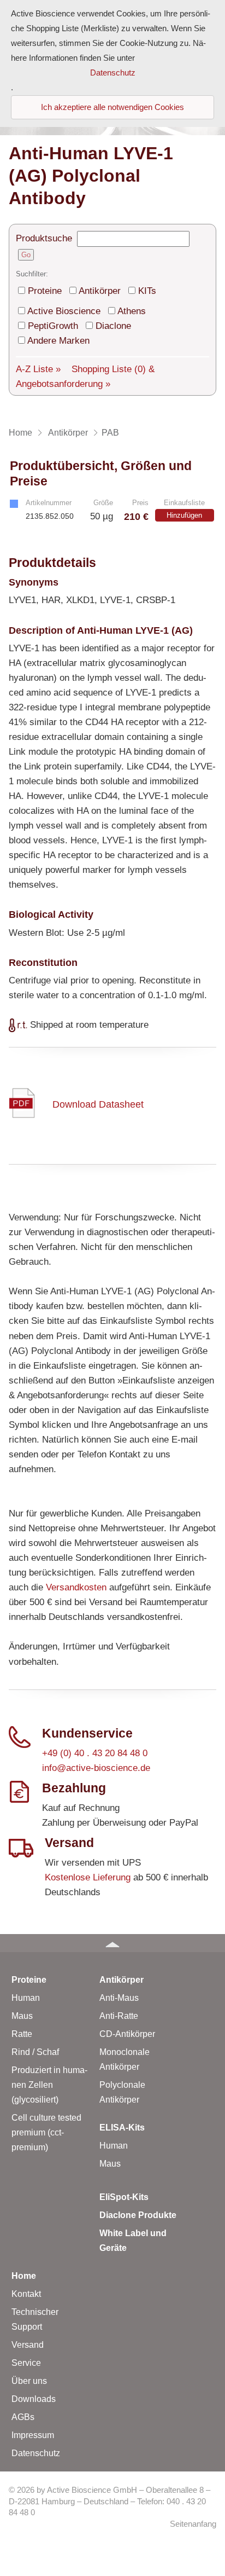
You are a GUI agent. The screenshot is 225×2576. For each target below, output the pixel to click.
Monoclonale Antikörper (125, 2059)
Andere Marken (58, 341)
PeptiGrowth (53, 326)
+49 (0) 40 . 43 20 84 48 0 (95, 1753)
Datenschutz (36, 2453)
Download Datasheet (98, 1104)
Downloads (34, 2399)
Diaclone (113, 326)
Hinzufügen (184, 515)
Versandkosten (76, 1587)
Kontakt (26, 2294)
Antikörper (100, 291)
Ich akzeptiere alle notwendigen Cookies (112, 107)
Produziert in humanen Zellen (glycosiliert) (49, 2085)
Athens (132, 311)
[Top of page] (112, 1943)
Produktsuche (44, 238)
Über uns (29, 2381)
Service (26, 2363)
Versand (28, 2345)
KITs (147, 291)
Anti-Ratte (119, 2016)
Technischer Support (35, 2319)
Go (26, 255)
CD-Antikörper (127, 2034)
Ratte (22, 2034)
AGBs (23, 2417)
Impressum (33, 2435)
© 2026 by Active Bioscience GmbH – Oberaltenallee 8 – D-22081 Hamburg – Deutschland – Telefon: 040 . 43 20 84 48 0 (109, 2501)
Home (24, 2276)
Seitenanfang (193, 2524)
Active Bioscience (64, 311)
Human (26, 1998)
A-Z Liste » (38, 369)
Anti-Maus (119, 1998)
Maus (22, 2016)
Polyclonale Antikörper (122, 2092)
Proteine (45, 291)
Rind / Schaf (35, 2052)
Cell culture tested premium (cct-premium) (46, 2132)
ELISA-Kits (122, 2128)
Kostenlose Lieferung (88, 1877)
